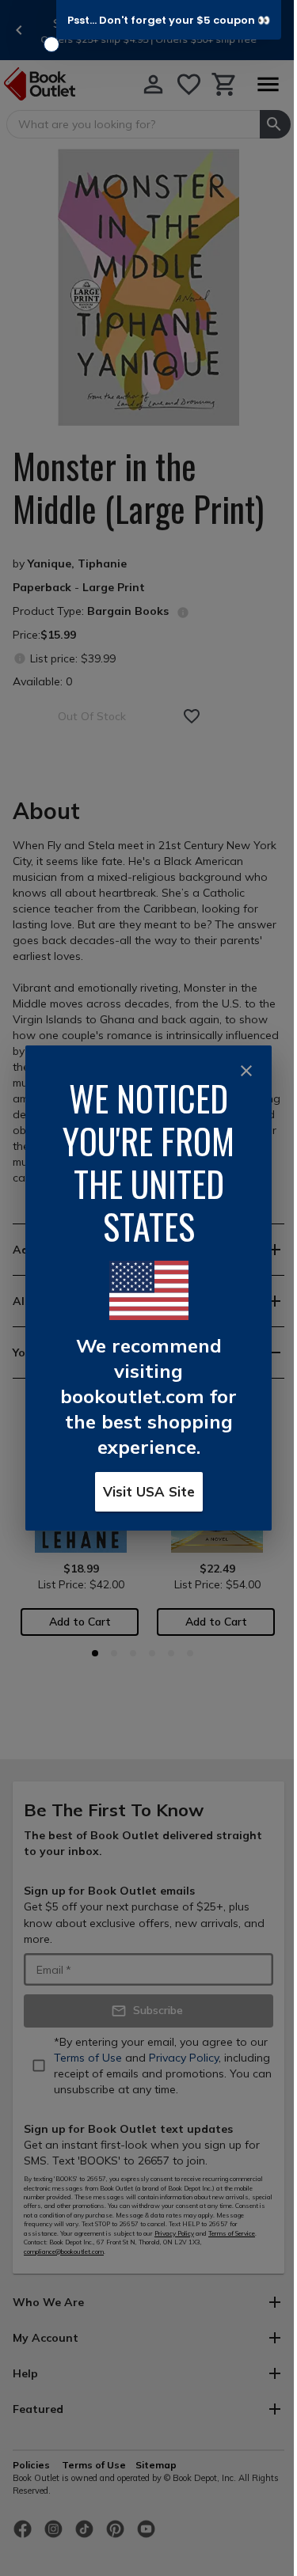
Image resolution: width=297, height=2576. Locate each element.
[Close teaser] (51, 44)
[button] (169, 20)
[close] (246, 1071)
